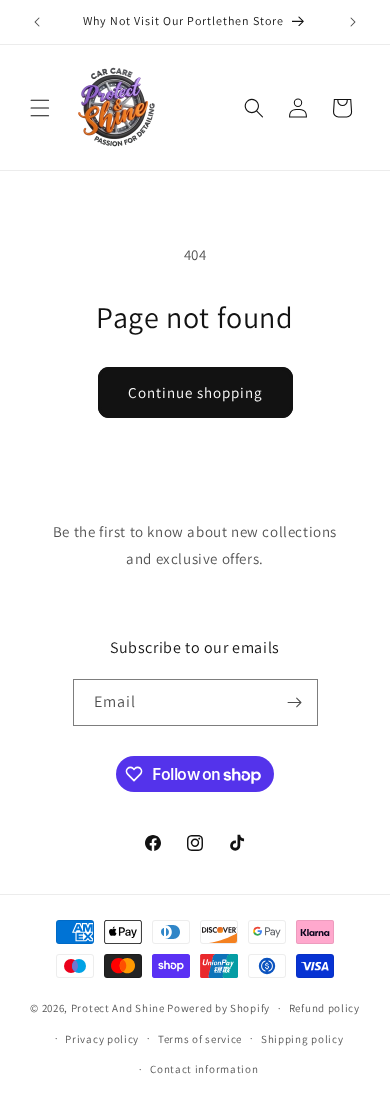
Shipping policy (302, 1039)
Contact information (204, 1069)
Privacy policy (102, 1039)
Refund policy (324, 1008)
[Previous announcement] (37, 22)
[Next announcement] (353, 22)
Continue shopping (195, 392)
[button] (40, 108)
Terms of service (200, 1039)
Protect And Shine (118, 1008)
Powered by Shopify (218, 1008)
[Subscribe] (295, 702)
